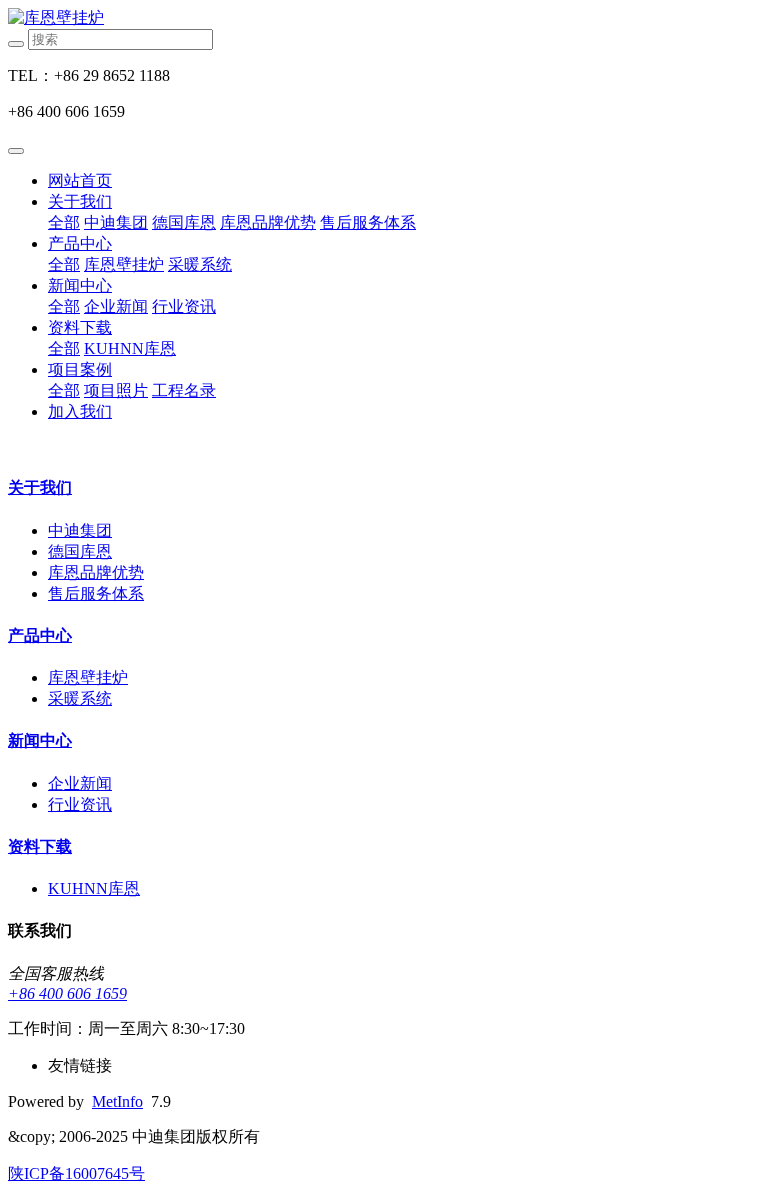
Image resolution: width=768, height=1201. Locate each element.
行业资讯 (184, 306)
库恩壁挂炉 (124, 264)
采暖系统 (200, 264)
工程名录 (184, 390)
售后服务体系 (368, 222)
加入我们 (80, 411)
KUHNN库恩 (130, 348)
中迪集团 (116, 222)
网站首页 (80, 180)
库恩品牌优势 (268, 222)
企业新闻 (116, 306)
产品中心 (80, 243)
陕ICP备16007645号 (76, 1173)
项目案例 (80, 369)
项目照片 (116, 390)
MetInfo (117, 1101)
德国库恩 (184, 222)
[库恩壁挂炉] (384, 18)
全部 (64, 222)
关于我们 (80, 201)
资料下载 (80, 327)
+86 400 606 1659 (67, 993)
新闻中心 (80, 285)
